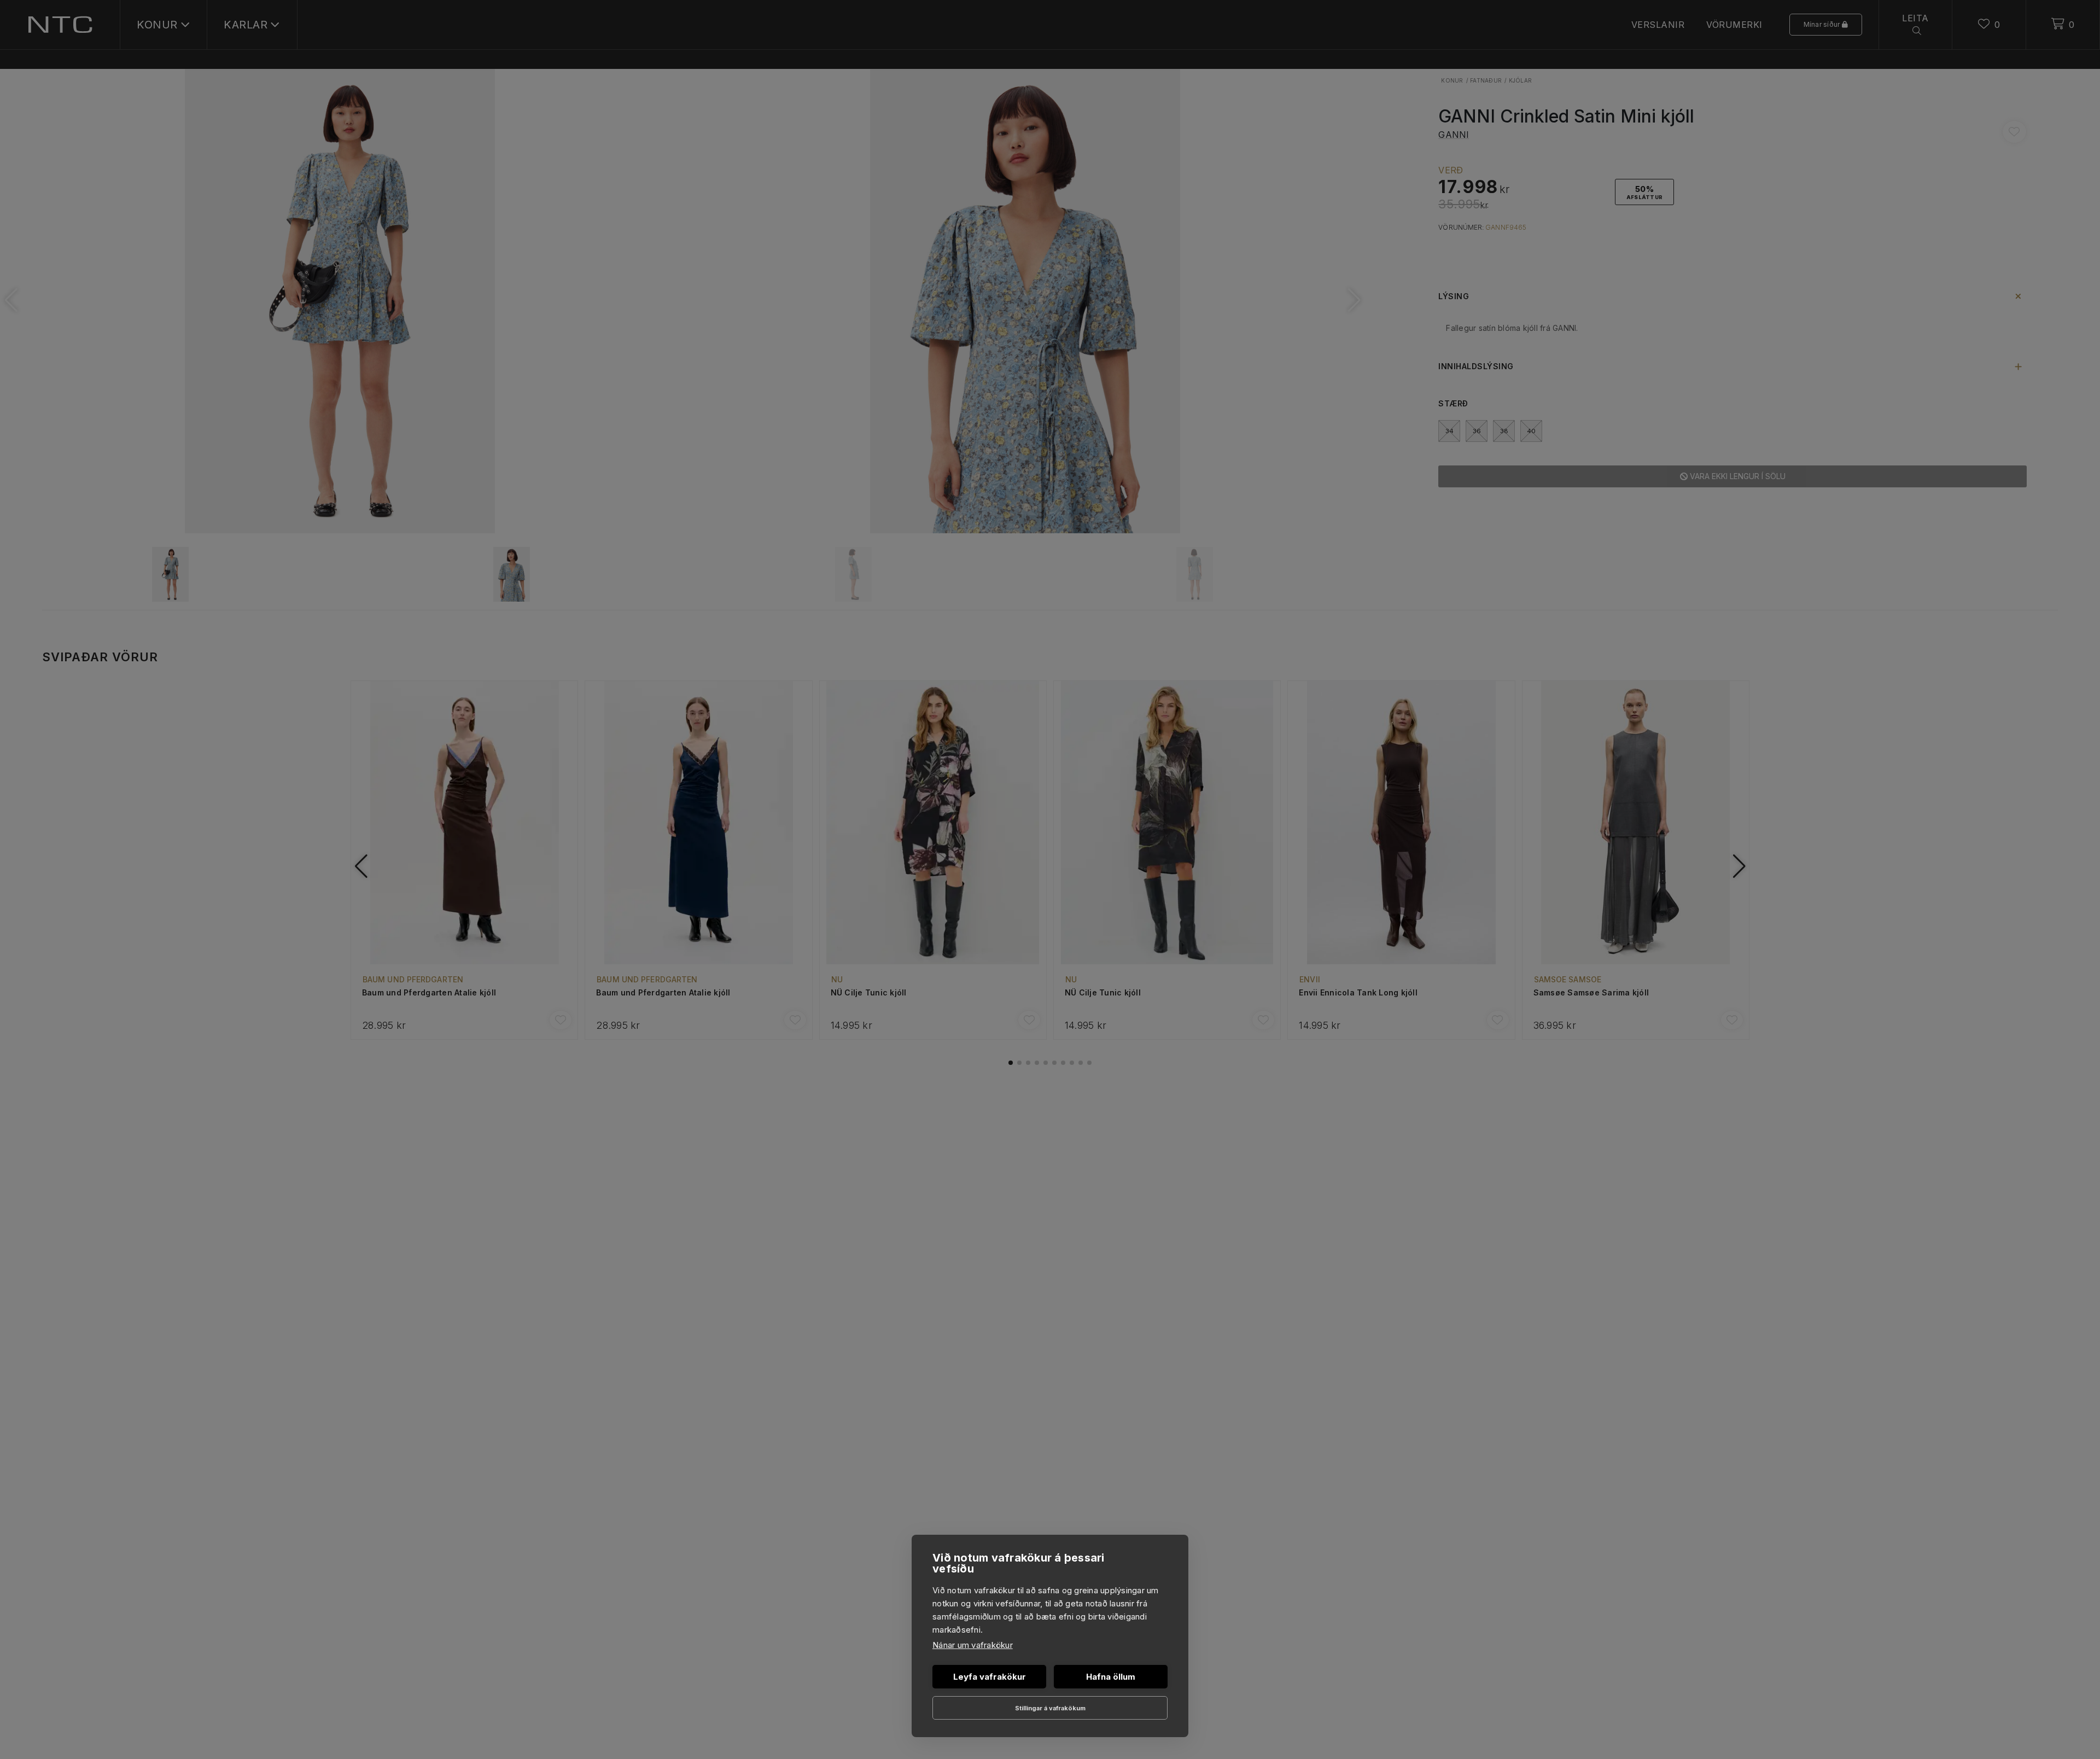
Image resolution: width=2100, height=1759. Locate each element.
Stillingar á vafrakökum (1050, 1708)
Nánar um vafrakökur (973, 1645)
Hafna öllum (1111, 1677)
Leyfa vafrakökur (990, 1677)
